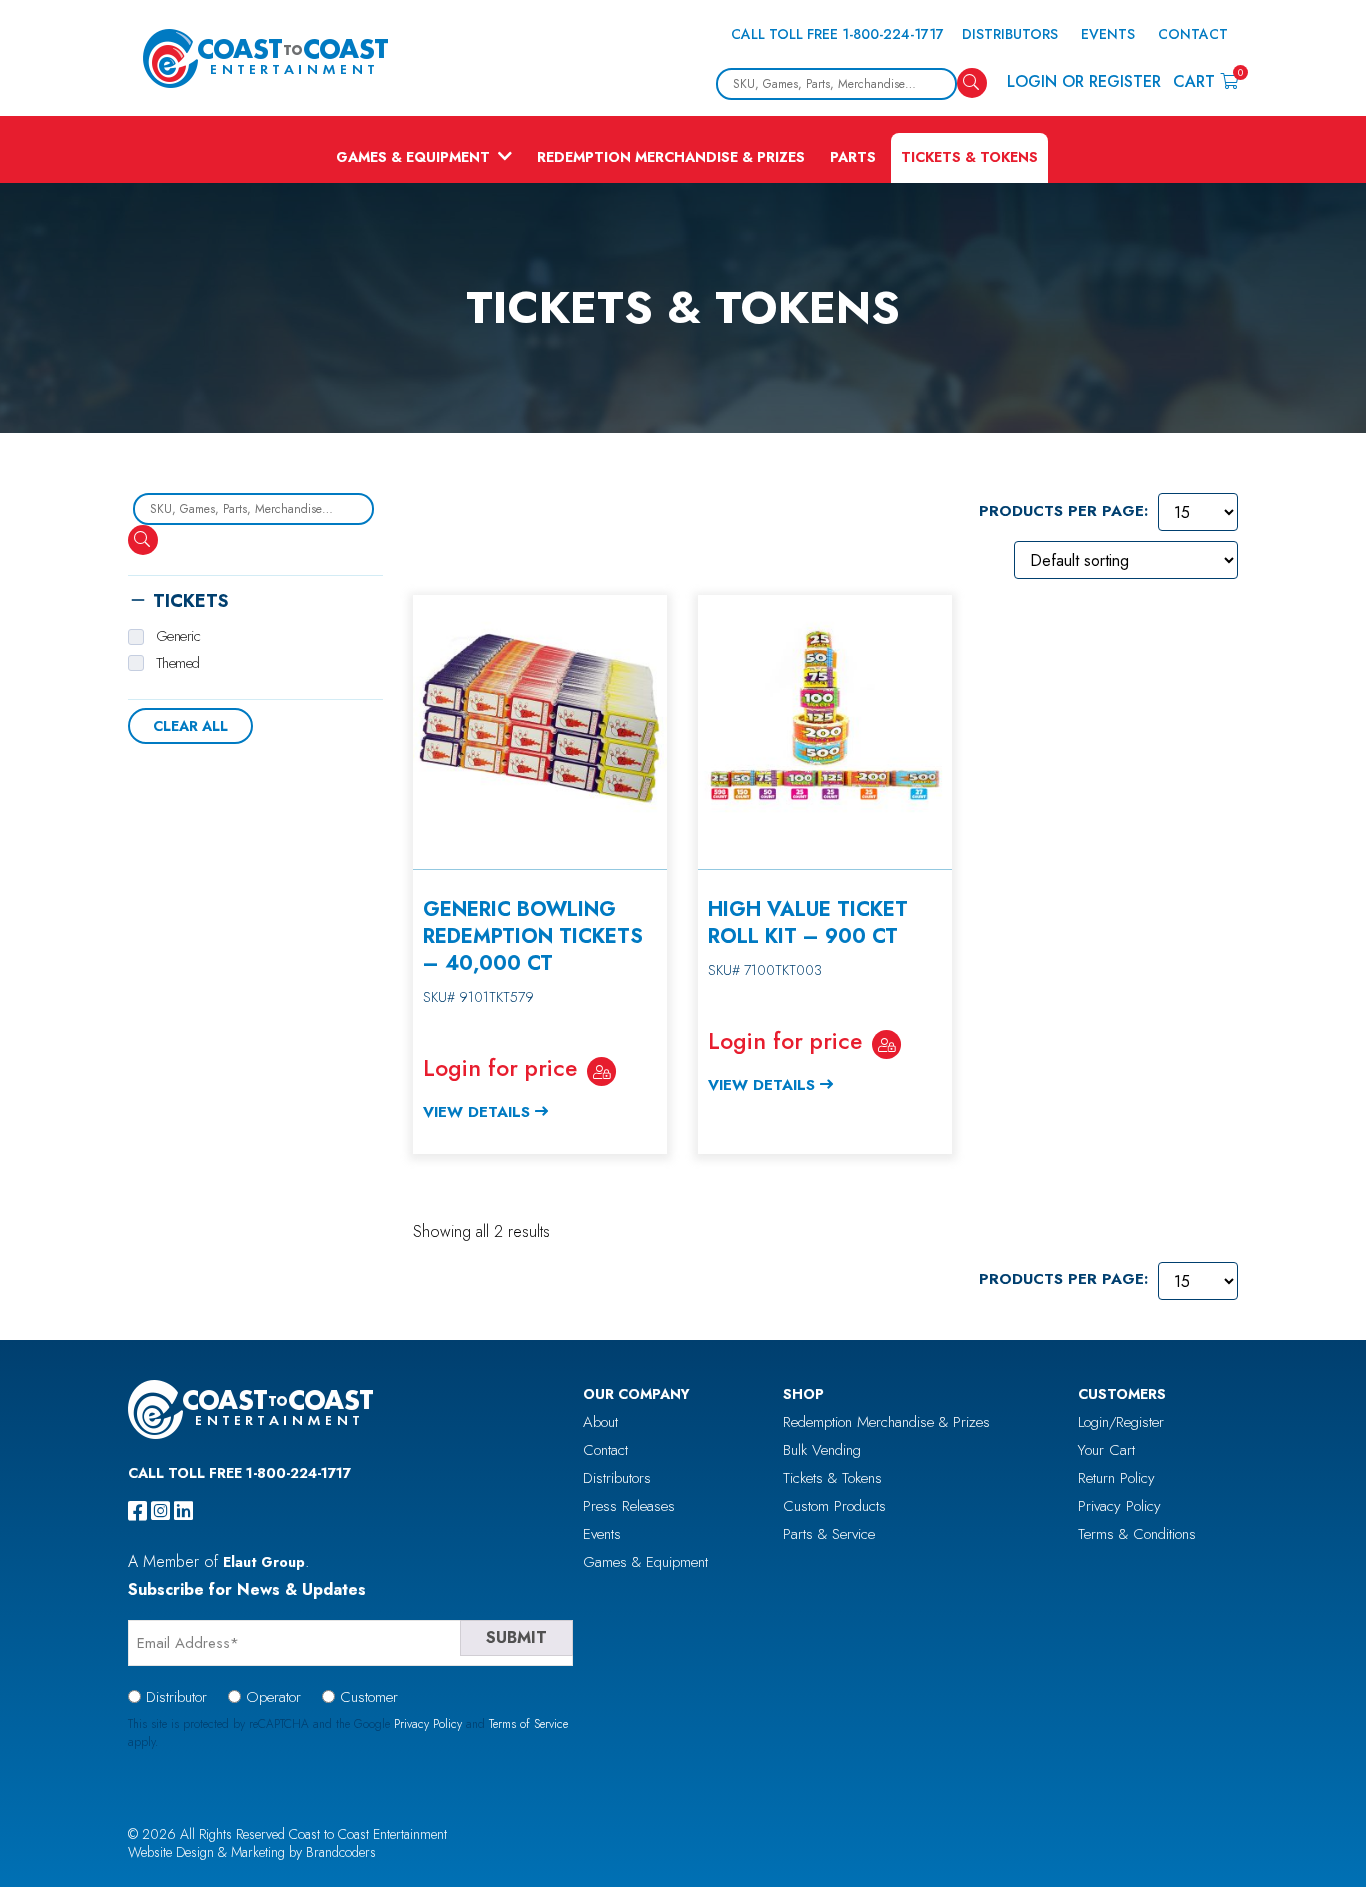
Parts (853, 157)
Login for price (500, 1068)
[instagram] (160, 1511)
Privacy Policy (1119, 1506)
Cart (1205, 80)
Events (1108, 34)
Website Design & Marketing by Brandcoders (252, 1852)
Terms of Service (528, 1724)
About (600, 1422)
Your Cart (1106, 1450)
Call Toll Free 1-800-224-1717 (837, 34)
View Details (476, 1112)
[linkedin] (183, 1511)
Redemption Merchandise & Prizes (671, 157)
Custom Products (834, 1506)
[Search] (972, 83)
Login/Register (1121, 1422)
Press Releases (629, 1506)
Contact (1193, 34)
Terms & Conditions (1137, 1534)
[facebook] (137, 1511)
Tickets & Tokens (969, 157)
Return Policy (1116, 1478)
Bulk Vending (822, 1450)
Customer (369, 1697)
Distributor (176, 1697)
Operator (273, 1697)
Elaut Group (264, 1562)
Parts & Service (829, 1534)
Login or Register (1084, 81)
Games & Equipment (413, 157)
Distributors (1010, 34)
